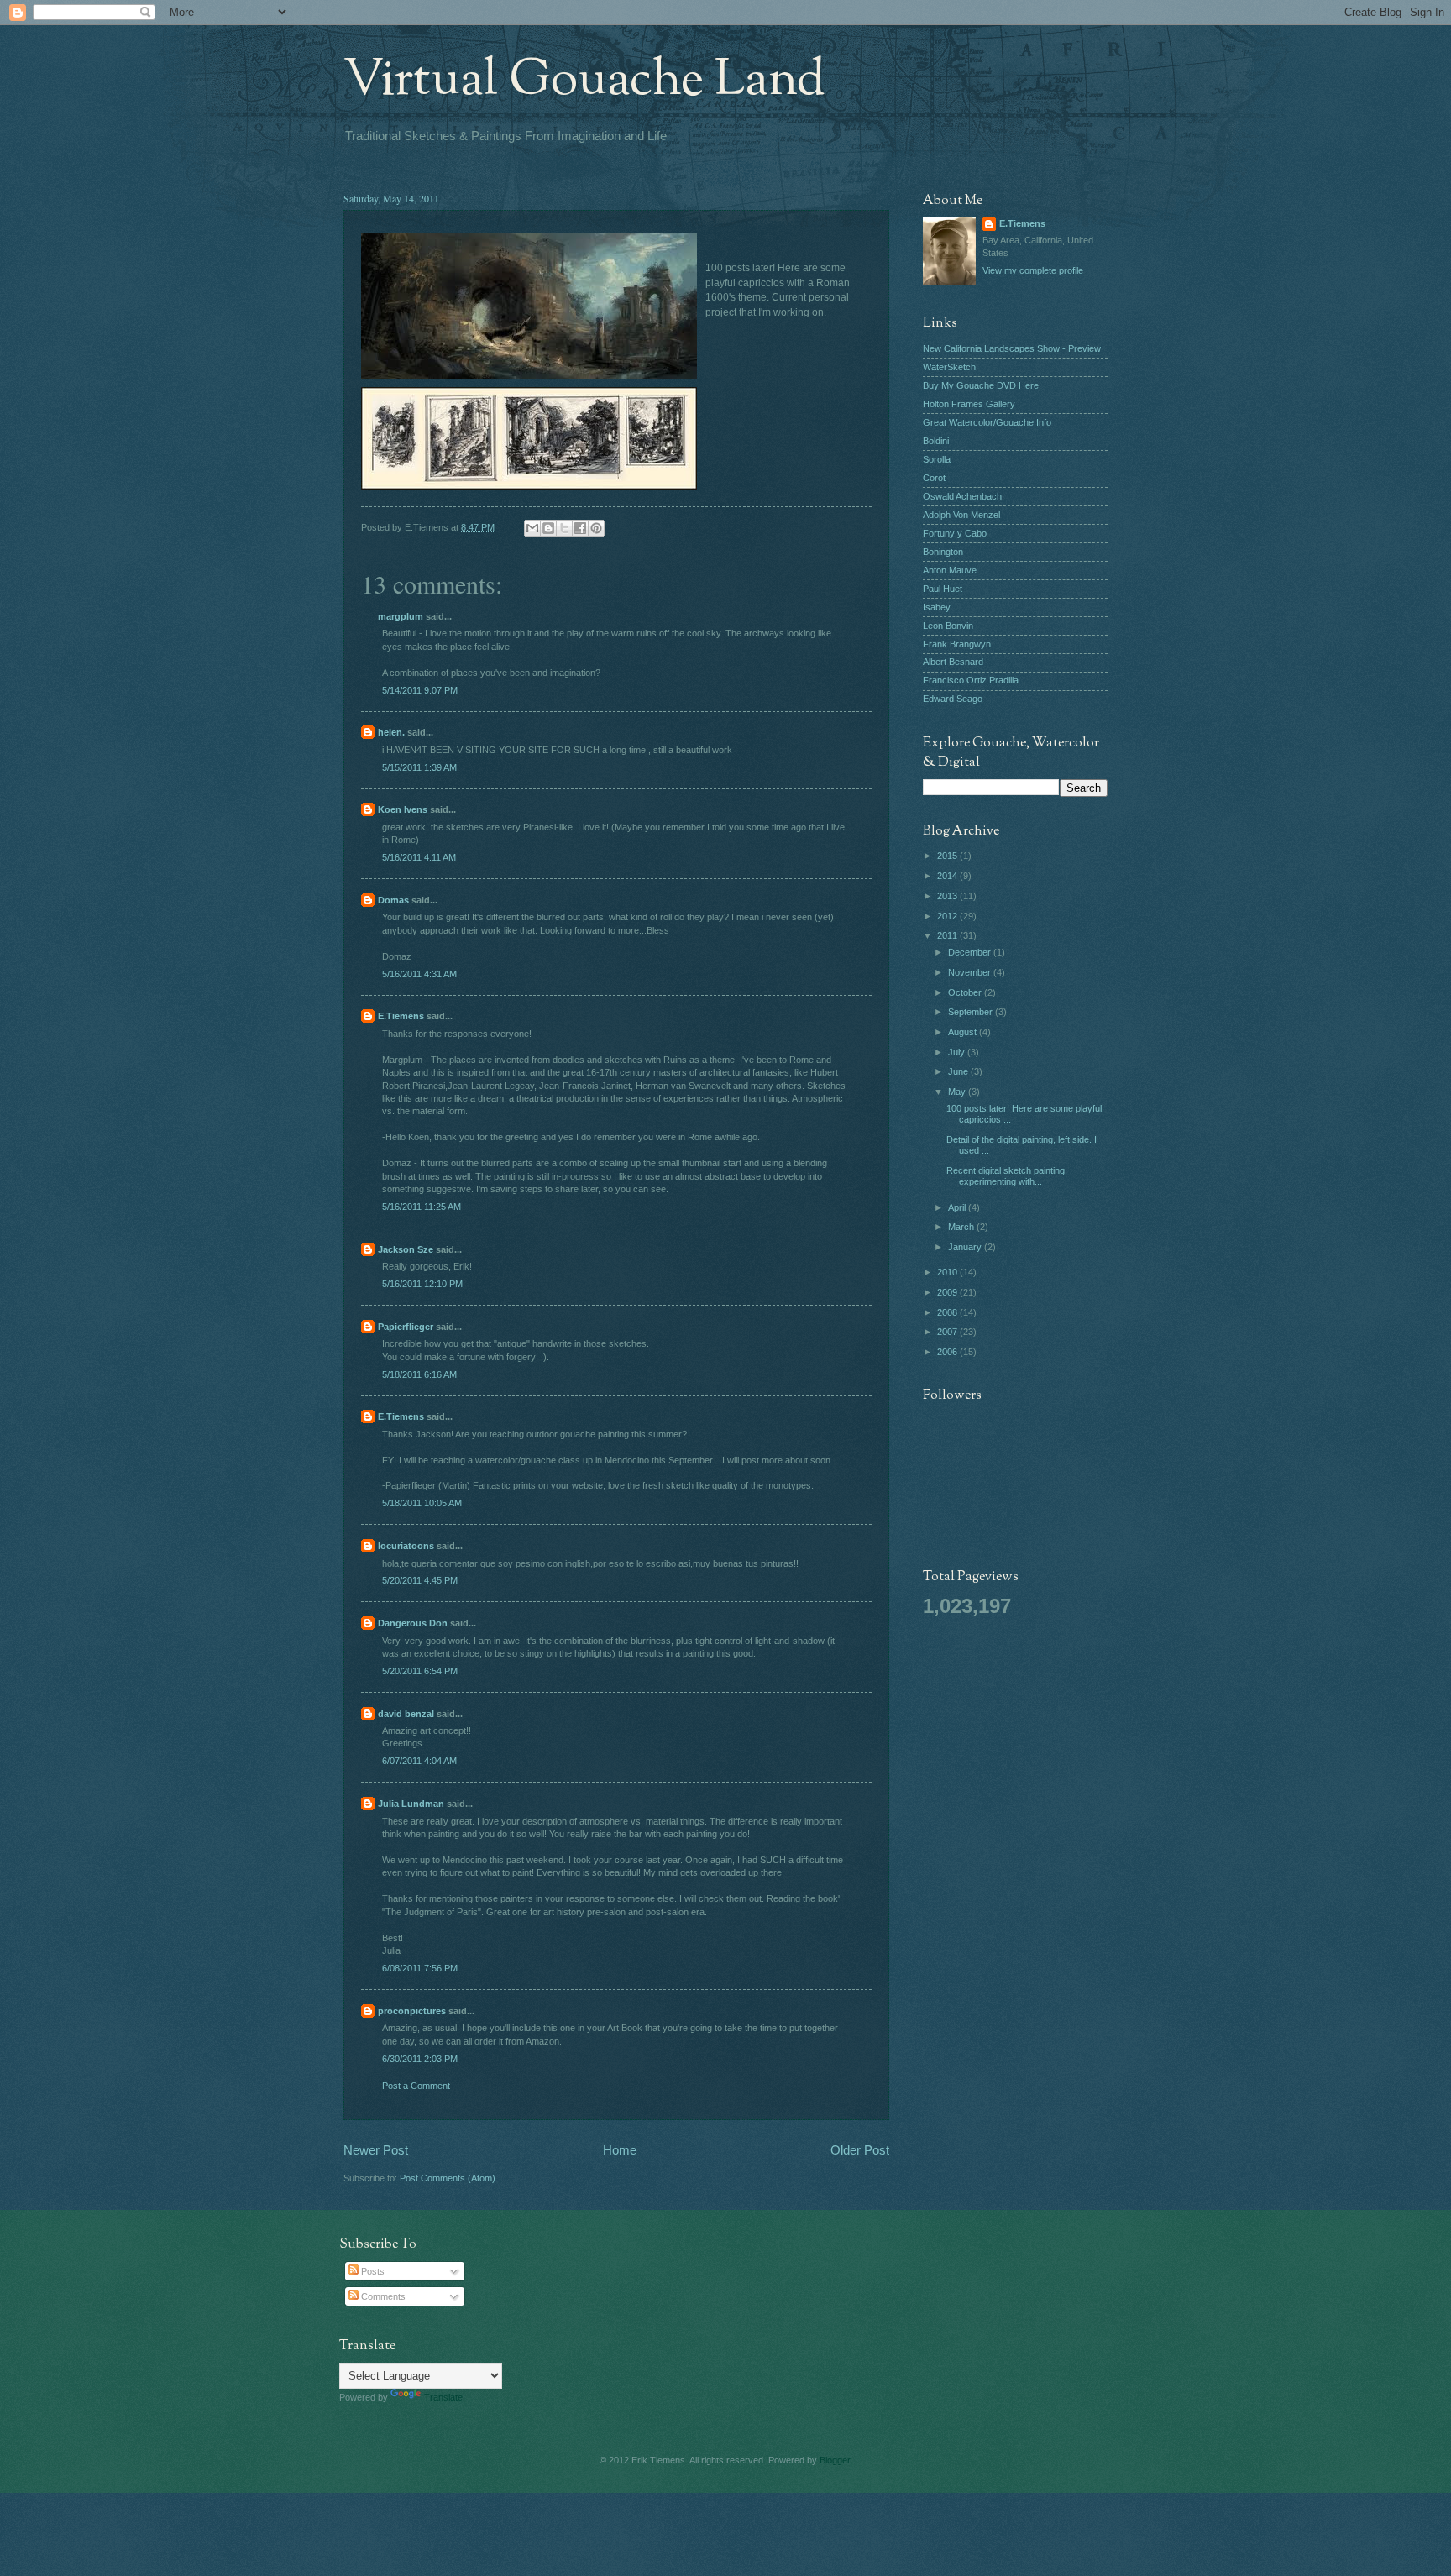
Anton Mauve (950, 570)
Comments (382, 2296)
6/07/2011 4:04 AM (419, 1761)
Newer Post (376, 2150)
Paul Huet (943, 589)
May (958, 1092)
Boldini (936, 441)
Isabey (937, 607)
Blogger (835, 2460)
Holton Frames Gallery (969, 404)
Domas (393, 900)
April (958, 1207)
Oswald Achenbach (962, 496)
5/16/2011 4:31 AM (419, 974)
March (962, 1227)
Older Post (860, 2150)
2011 (948, 935)
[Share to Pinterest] (596, 528)
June (959, 1071)
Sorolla (937, 459)
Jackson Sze (406, 1249)
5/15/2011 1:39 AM (419, 767)
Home (620, 2150)
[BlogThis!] (548, 528)
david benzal (406, 1714)
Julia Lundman (411, 1804)
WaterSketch (949, 367)
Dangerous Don (413, 1623)
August (964, 1032)
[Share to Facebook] (580, 528)
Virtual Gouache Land (584, 81)
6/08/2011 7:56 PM (420, 1968)
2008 (948, 1312)
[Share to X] (564, 528)
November (971, 972)
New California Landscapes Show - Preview (1012, 348)
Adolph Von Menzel (961, 515)
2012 (948, 916)
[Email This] (532, 528)
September (972, 1012)
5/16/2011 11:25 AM (422, 1207)
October (966, 992)
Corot (934, 478)
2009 (948, 1292)
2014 (948, 876)
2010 (948, 1272)
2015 (948, 856)
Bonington (943, 552)
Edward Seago (953, 699)
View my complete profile (1033, 270)
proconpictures (412, 2011)
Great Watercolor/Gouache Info (987, 422)
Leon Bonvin (948, 626)
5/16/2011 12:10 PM (422, 1284)
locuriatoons (406, 1546)
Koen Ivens (403, 809)
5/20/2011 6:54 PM (420, 1671)
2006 (948, 1352)
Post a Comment (416, 2086)
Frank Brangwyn (957, 644)
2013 (948, 896)
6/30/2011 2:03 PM (420, 2059)
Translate (443, 2397)
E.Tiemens (401, 1016)
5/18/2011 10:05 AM (422, 1503)
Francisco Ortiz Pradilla (971, 680)
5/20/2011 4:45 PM (420, 1580)
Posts (372, 2271)
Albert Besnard (953, 662)
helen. (391, 732)
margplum (401, 616)
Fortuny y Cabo (955, 533)
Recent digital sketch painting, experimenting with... (1007, 1176)
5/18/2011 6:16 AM (419, 1374)
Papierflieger (406, 1327)
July (958, 1052)
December (971, 952)
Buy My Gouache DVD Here (981, 385)
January (966, 1247)
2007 (948, 1332)
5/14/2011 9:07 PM (420, 690)
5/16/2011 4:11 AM (419, 857)
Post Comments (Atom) (448, 2178)
